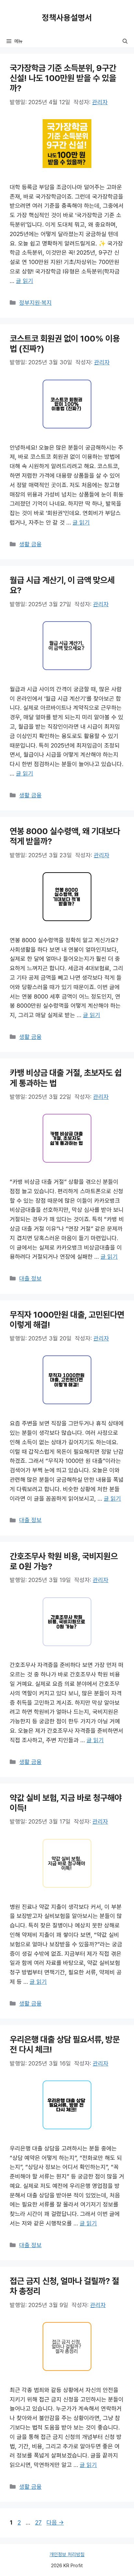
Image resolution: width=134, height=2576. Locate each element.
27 (38, 2523)
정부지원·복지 (35, 303)
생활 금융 (30, 544)
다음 (55, 2523)
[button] (125, 42)
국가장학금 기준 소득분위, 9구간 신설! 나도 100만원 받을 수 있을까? (63, 78)
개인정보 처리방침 (67, 2555)
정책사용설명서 (67, 18)
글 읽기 (25, 281)
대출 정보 (30, 1279)
